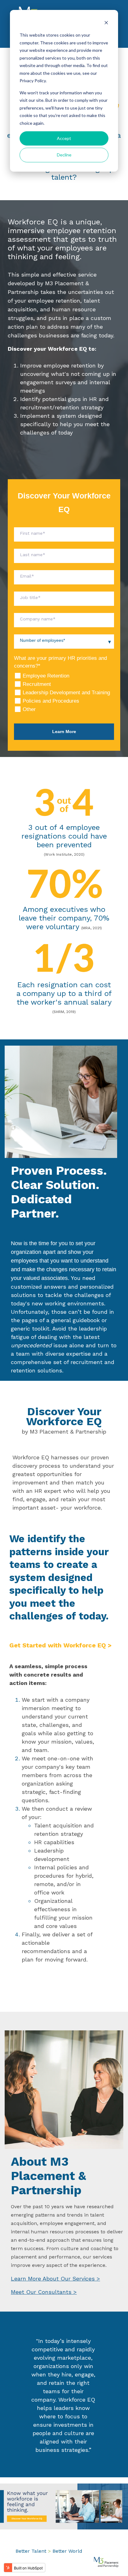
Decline (64, 155)
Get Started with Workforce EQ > (60, 1645)
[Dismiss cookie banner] (106, 23)
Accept (64, 138)
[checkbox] (64, 693)
